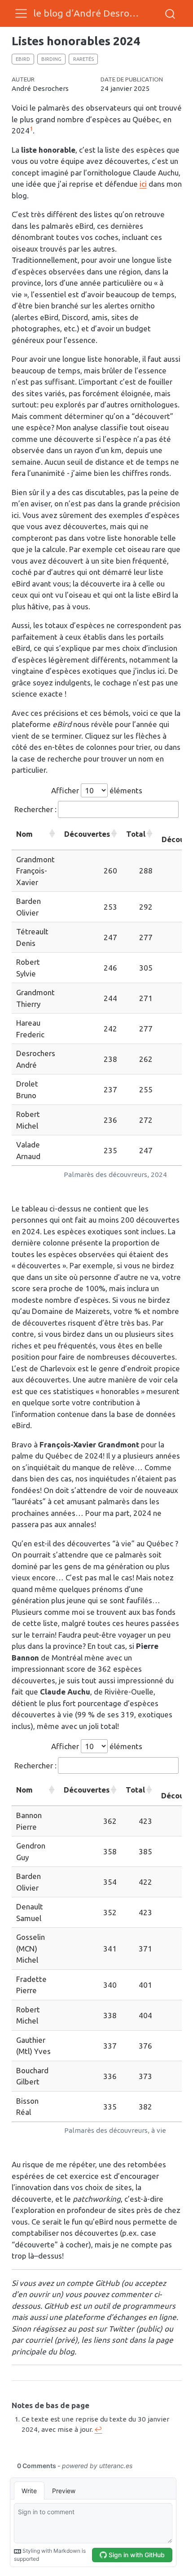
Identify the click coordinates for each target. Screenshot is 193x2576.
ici (143, 184)
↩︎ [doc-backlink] (98, 2429)
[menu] (21, 13)
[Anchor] (94, 2405)
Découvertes (87, 834)
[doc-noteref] (31, 131)
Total (136, 834)
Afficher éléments (97, 790)
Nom (24, 834)
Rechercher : (35, 809)
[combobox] (171, 13)
